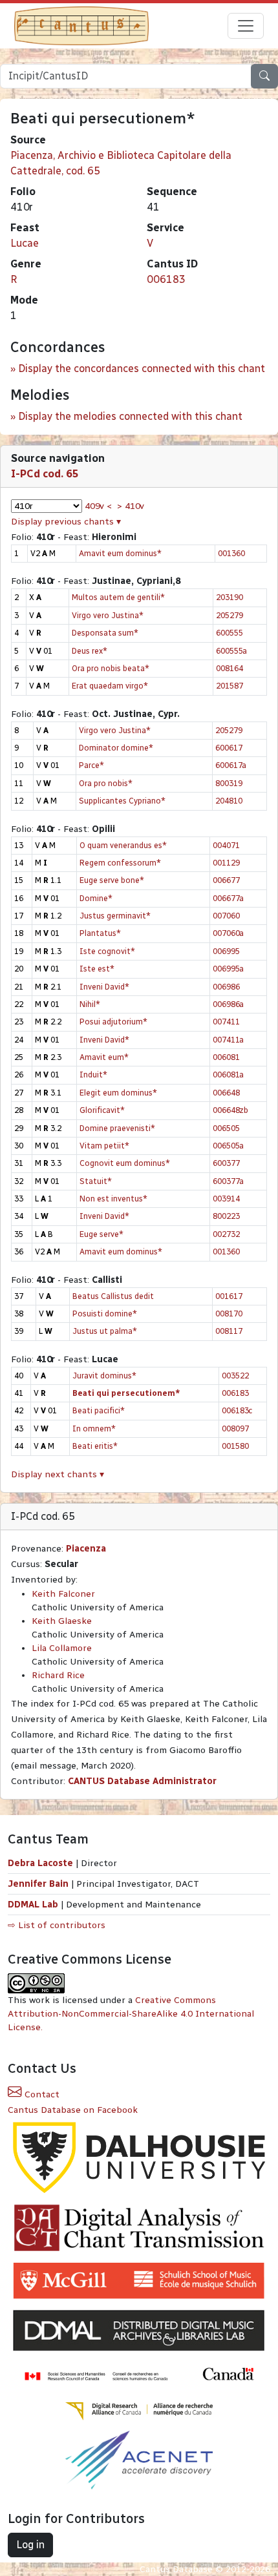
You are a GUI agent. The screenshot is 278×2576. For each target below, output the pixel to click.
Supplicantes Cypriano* (122, 801)
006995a (228, 969)
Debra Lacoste (40, 1863)
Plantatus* (100, 933)
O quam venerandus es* (123, 845)
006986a (228, 1004)
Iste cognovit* (107, 951)
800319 (229, 783)
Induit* (93, 1075)
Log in (30, 2545)
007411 (226, 1022)
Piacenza (86, 1549)
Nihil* (90, 1004)
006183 (166, 279)
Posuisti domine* (105, 1314)
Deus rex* (90, 651)
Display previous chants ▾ (66, 522)
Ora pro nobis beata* (111, 668)
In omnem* (94, 1428)
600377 (226, 1163)
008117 (229, 1331)
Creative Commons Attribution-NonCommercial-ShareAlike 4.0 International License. (131, 2014)
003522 (235, 1376)
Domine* (96, 898)
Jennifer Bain (39, 1884)
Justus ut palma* (105, 1331)
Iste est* (97, 969)
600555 (230, 633)
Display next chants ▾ (58, 1474)
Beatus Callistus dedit (113, 1296)
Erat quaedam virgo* (110, 686)
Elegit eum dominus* (118, 1093)
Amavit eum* (104, 1057)
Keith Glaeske (62, 1621)
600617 (229, 748)
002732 (226, 1234)
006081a (228, 1075)
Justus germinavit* (115, 916)
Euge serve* (102, 1234)
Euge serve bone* (112, 880)
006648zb (230, 1110)
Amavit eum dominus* (120, 553)
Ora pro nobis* (106, 783)
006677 (226, 880)
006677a (228, 898)
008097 (235, 1428)
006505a (228, 1146)
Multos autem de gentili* (118, 597)
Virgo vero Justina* (108, 615)
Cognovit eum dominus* (125, 1163)
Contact (41, 2094)
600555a (231, 651)
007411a (228, 1040)
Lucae (25, 243)
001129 (226, 863)
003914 (226, 1199)
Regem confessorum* (120, 863)
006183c (237, 1410)
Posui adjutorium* (113, 1022)
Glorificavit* (102, 1110)
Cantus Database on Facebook (73, 2110)
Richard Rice (58, 1675)
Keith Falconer (63, 1594)
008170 (229, 1314)
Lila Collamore (62, 1648)
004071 (226, 845)
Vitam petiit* (104, 1146)
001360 (231, 553)
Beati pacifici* (99, 1410)
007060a (228, 933)
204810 (229, 801)
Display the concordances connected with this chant (142, 369)
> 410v (131, 506)
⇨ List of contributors (57, 1925)
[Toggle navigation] (246, 26)
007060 (226, 916)
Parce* (91, 765)
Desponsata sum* (105, 633)
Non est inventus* (113, 1199)
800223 (226, 1216)
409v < (98, 506)
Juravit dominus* (104, 1376)
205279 (230, 615)
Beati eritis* (95, 1446)
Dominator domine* (116, 748)
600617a (231, 765)
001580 (235, 1446)
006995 (226, 951)
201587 (230, 686)
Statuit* (96, 1181)
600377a (228, 1181)
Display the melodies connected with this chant (130, 416)
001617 (229, 1296)
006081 (226, 1057)
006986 (226, 987)
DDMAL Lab (33, 1905)
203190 (230, 597)
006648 (226, 1093)
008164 (230, 668)
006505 (226, 1128)
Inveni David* (104, 987)
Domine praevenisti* (117, 1128)
